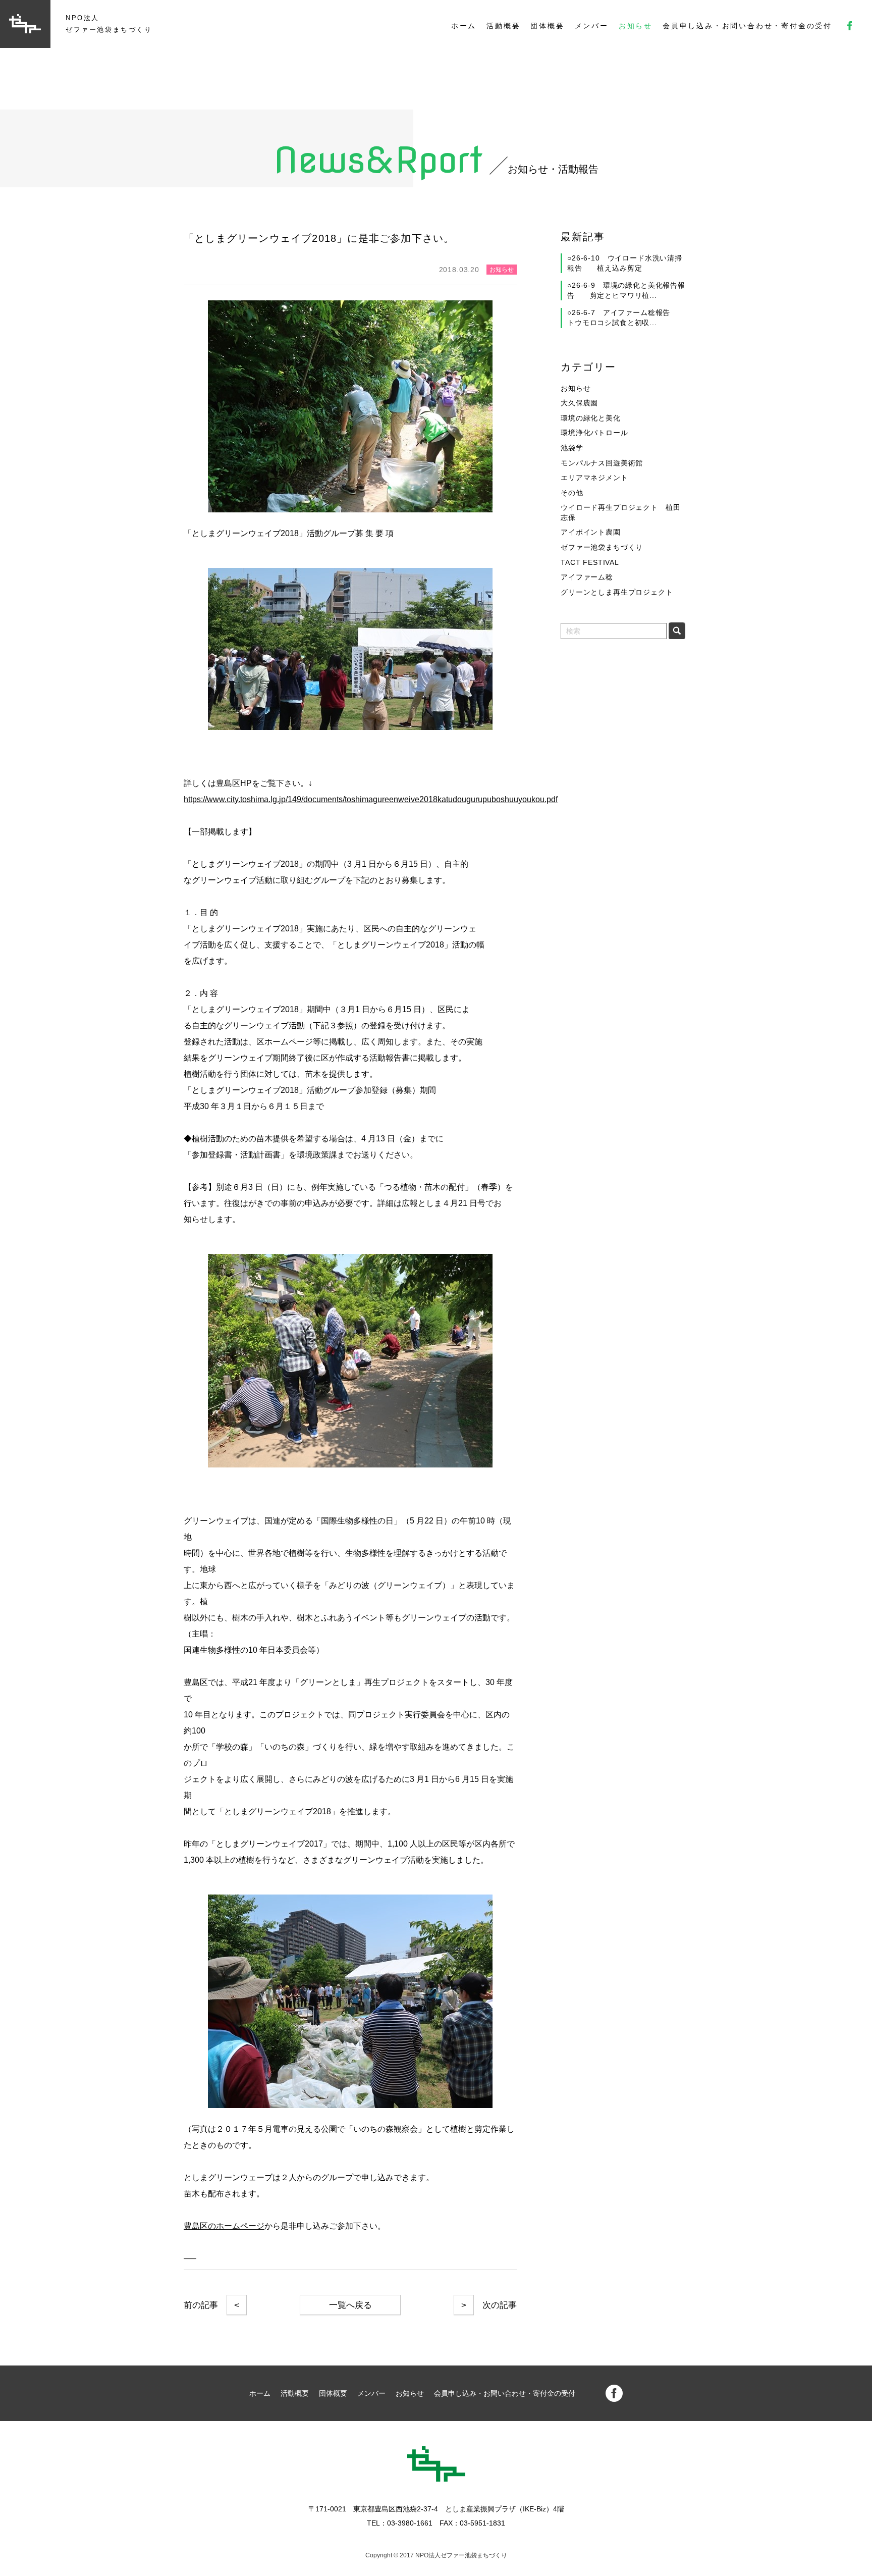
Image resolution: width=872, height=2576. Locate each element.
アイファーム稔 (587, 577)
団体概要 (547, 26)
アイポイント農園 (591, 532)
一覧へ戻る (350, 2305)
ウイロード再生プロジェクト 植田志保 (620, 512)
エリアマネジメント (594, 478)
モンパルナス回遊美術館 (602, 463)
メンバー (592, 26)
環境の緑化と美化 (591, 418)
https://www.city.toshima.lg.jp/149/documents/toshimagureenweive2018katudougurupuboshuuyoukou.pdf (371, 799)
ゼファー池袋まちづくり (602, 547)
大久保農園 (579, 403)
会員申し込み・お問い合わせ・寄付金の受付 (747, 26)
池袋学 (572, 448)
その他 (572, 493)
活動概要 (503, 26)
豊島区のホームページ (224, 2226)
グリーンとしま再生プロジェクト (617, 592)
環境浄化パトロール (594, 433)
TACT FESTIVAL (590, 562)
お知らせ (636, 26)
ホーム (464, 26)
